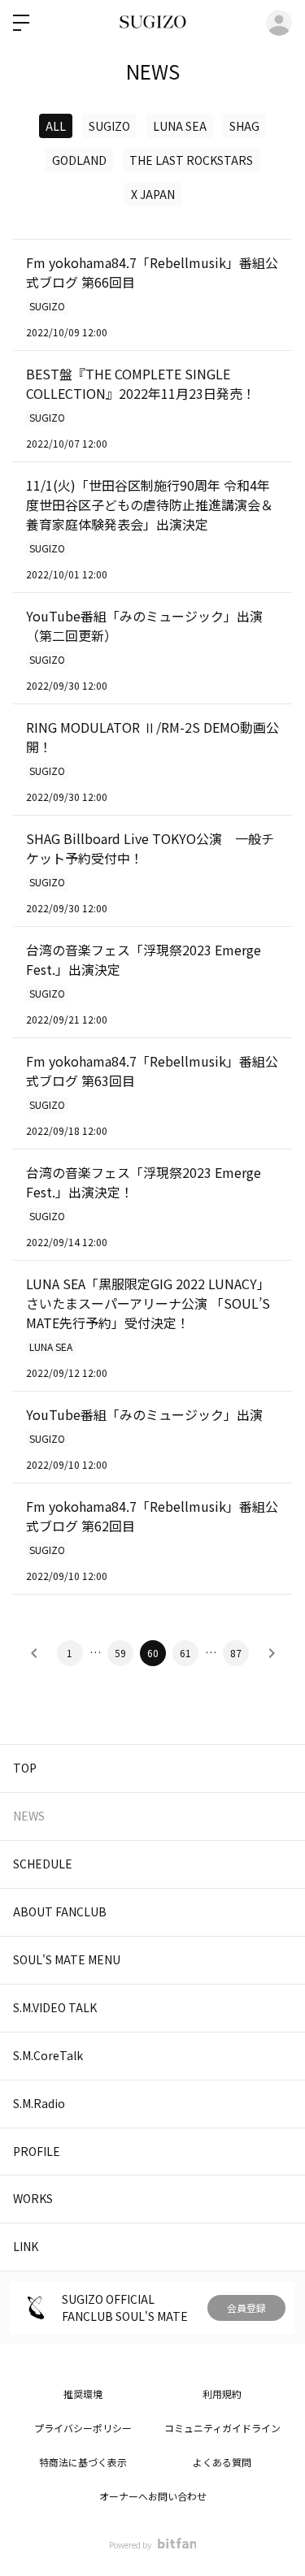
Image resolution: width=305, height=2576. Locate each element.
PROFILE (37, 2151)
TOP (25, 1768)
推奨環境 (83, 2394)
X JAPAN (153, 194)
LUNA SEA (180, 126)
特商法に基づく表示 (83, 2462)
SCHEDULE (43, 1864)
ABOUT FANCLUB (60, 1911)
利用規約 (222, 2394)
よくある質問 (222, 2462)
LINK (26, 2246)
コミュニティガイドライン (222, 2428)
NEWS (29, 1816)
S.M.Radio (39, 2103)
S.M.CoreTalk (48, 2055)
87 (236, 1653)
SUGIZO (109, 126)
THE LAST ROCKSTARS (191, 160)
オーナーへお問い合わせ (153, 2496)
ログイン (279, 23)
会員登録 (246, 2308)
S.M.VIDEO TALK (55, 2007)
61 (185, 1653)
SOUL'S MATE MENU (67, 1959)
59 (120, 1653)
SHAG (244, 126)
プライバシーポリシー (83, 2428)
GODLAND (79, 160)
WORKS (33, 2198)
